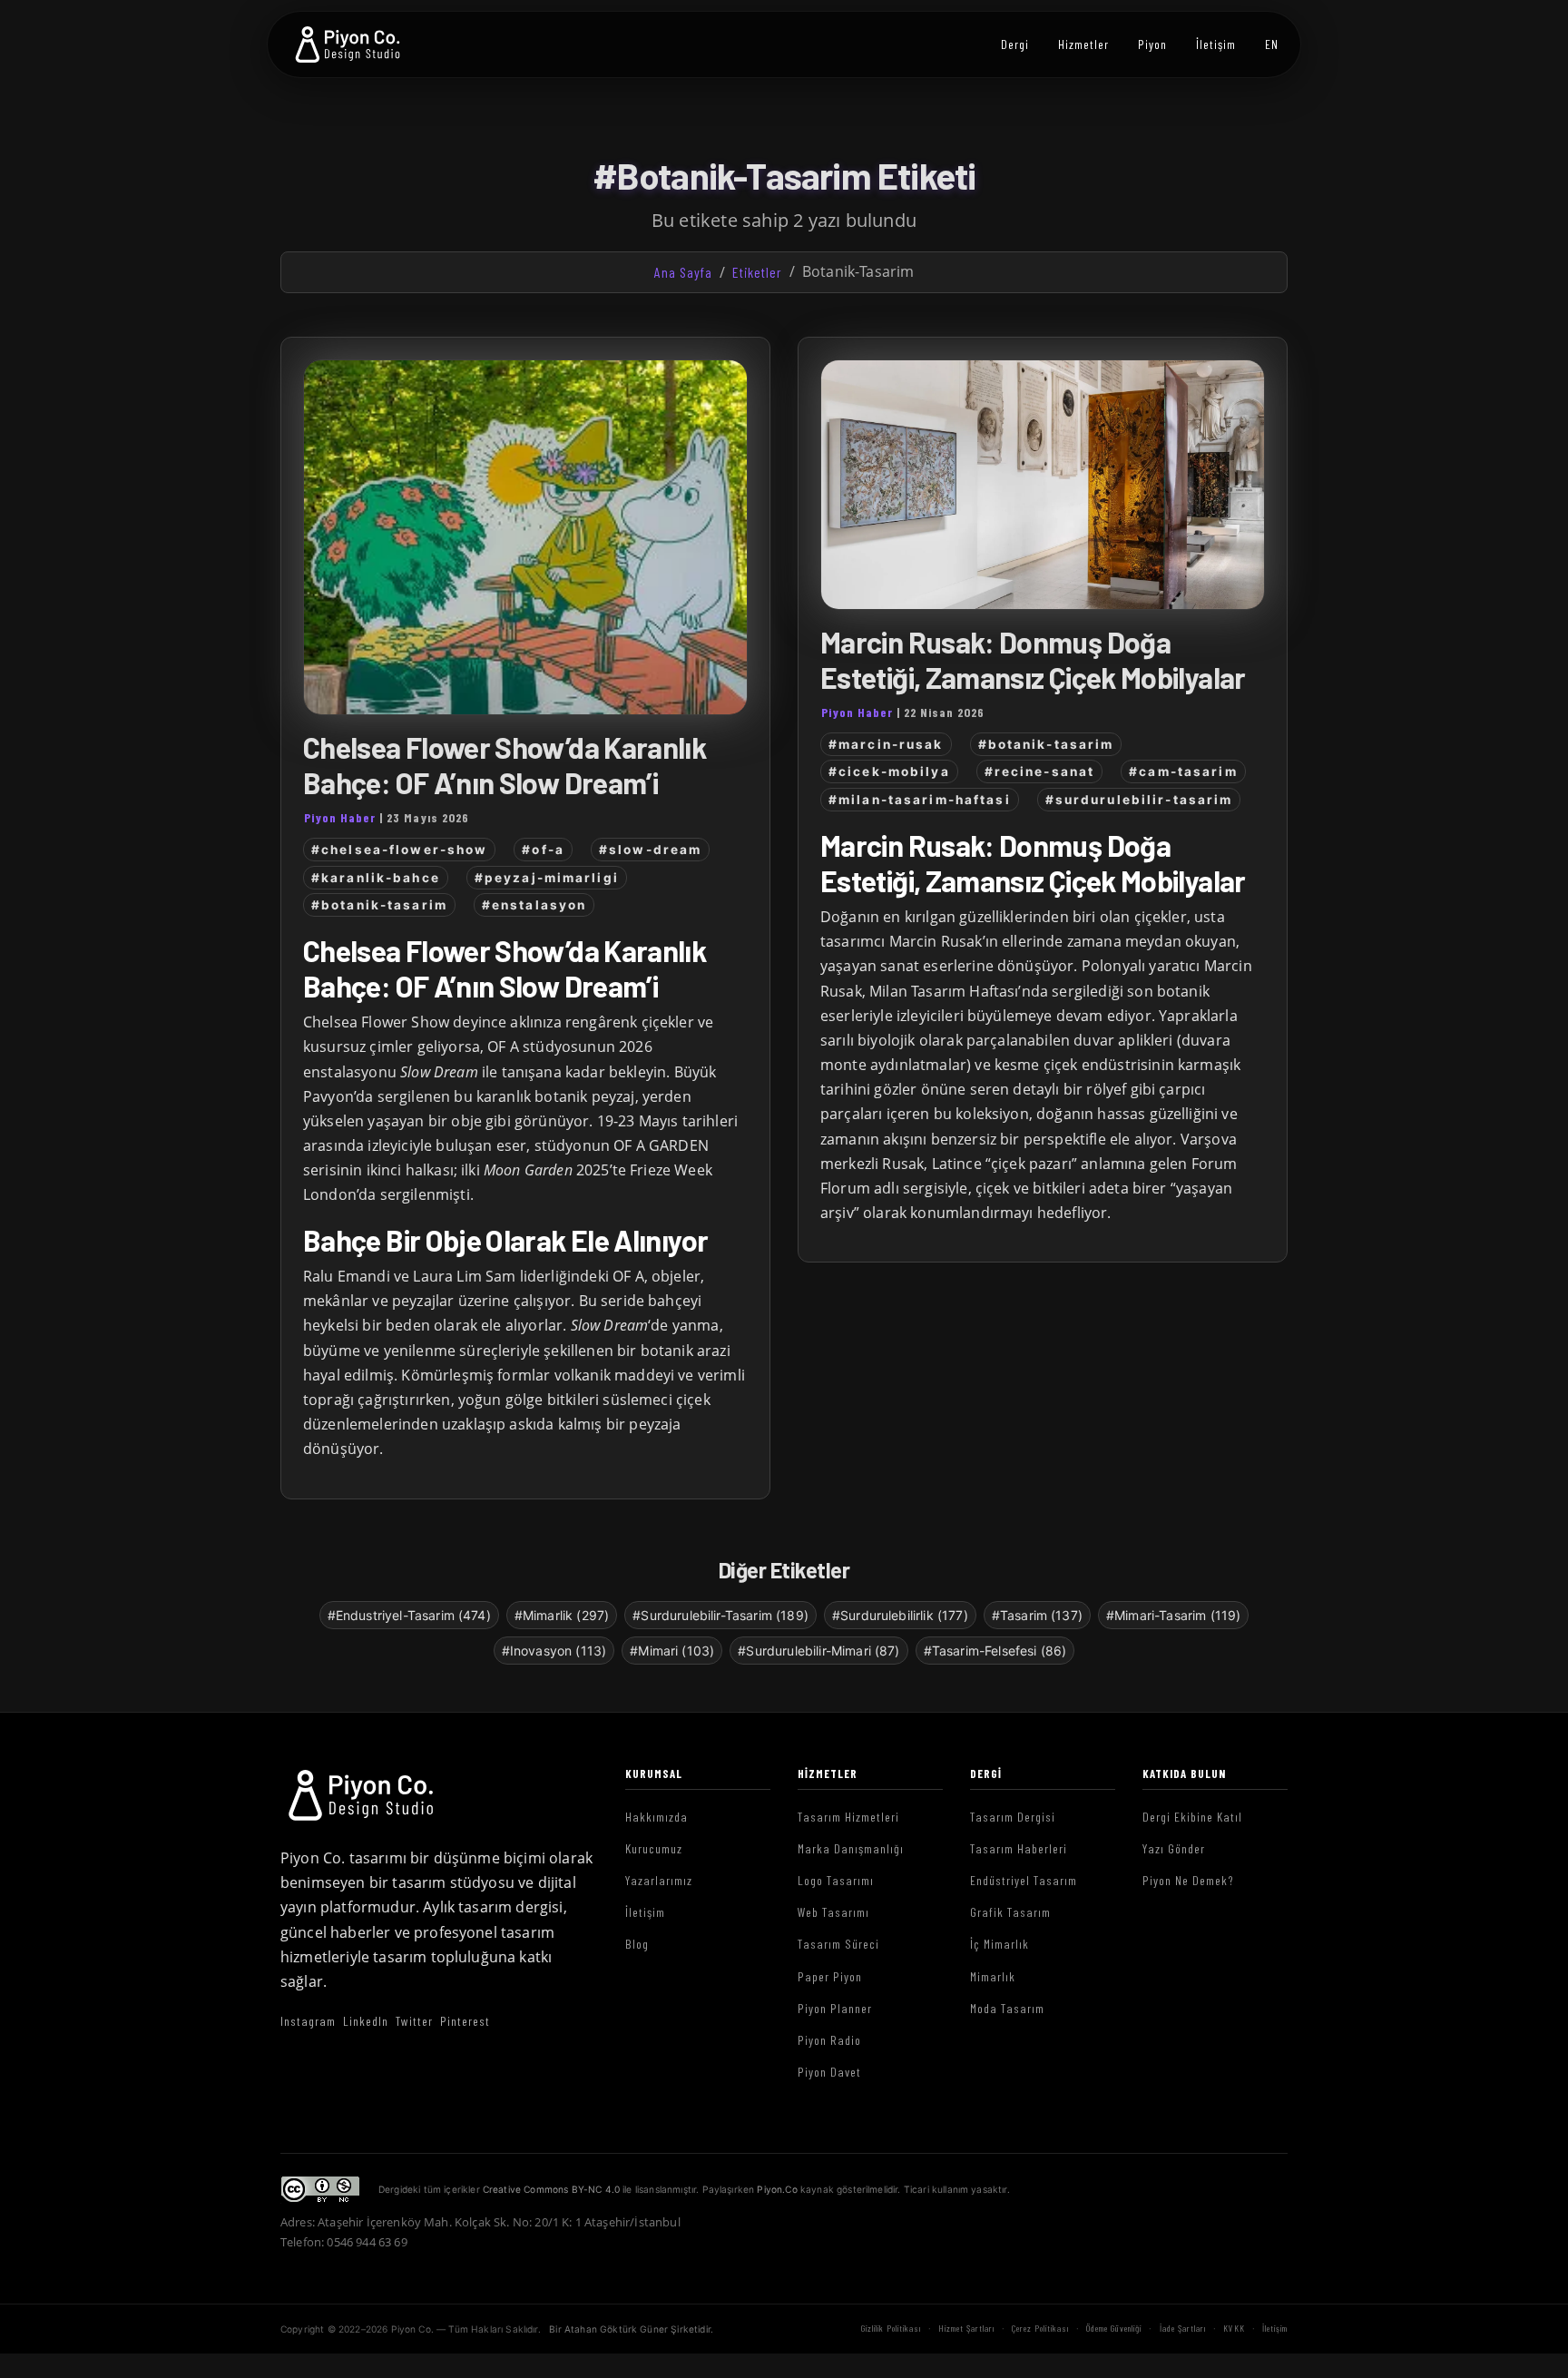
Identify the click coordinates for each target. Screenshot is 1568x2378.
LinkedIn (366, 2021)
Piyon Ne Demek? (1188, 1880)
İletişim (1216, 44)
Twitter (414, 2021)
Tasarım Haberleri (1019, 1848)
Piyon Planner (835, 2008)
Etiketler (757, 272)
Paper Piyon (830, 1976)
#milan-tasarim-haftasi (920, 800)
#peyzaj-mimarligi (547, 878)
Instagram (308, 2021)
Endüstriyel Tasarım (1024, 1880)
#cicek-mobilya (889, 771)
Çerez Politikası (1040, 2328)
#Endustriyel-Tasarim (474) (409, 1615)
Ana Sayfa (683, 272)
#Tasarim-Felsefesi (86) (995, 1651)
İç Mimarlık (1000, 1944)
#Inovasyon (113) (554, 1651)
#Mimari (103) (672, 1651)
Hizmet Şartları (966, 2328)
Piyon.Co (777, 2189)
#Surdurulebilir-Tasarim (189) (720, 1615)
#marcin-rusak (886, 744)
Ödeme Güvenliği (1114, 2328)
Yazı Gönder (1174, 1848)
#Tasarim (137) (1037, 1615)
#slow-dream (650, 850)
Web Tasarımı (833, 1912)
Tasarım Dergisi (1013, 1817)
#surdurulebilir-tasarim (1139, 800)
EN (1272, 44)
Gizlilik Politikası (891, 2328)
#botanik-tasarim (379, 905)
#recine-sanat (1040, 771)
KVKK (1234, 2328)
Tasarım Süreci (838, 1944)
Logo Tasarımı (836, 1880)
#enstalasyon (534, 905)
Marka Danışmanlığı (851, 1848)
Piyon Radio (829, 2040)
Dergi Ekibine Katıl (1192, 1817)
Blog (637, 1944)
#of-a (543, 850)
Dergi (1015, 44)
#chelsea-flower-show (399, 850)
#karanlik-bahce (376, 878)
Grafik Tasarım (1010, 1912)
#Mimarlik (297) (562, 1615)
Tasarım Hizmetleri (848, 1817)
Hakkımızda (657, 1817)
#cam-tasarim (1183, 771)
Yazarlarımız (659, 1880)
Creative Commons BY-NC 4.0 (551, 2189)
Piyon (1152, 44)
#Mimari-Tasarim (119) (1173, 1615)
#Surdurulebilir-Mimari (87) (818, 1651)
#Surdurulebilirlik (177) (900, 1615)
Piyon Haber (340, 817)
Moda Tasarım (1007, 2008)
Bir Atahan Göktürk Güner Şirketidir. (631, 2329)
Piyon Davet (829, 2072)
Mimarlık (993, 1976)
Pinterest (465, 2021)
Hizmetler (1083, 44)
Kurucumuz (654, 1848)
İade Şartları (1183, 2328)
